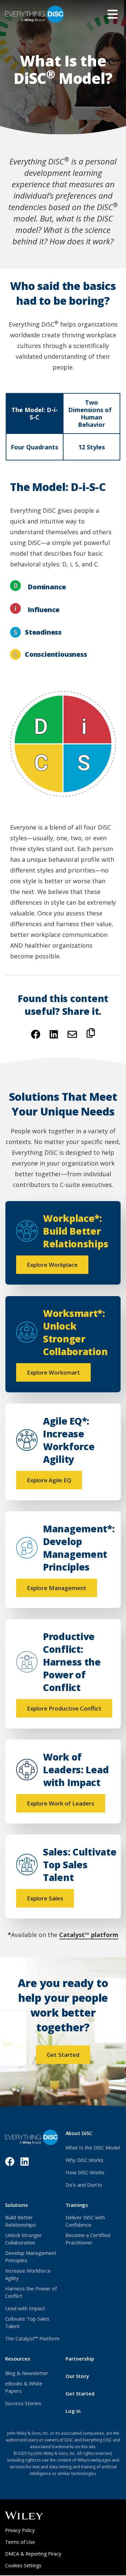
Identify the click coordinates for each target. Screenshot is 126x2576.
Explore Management (57, 1588)
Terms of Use (29, 2542)
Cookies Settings (23, 2565)
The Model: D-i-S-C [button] (35, 413)
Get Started (63, 2055)
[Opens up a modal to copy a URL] (91, 1035)
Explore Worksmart (53, 1372)
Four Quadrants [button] (34, 447)
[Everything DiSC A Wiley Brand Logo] (34, 14)
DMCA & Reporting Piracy (33, 2554)
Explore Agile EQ (49, 1480)
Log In (83, 2411)
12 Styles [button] (92, 447)
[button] (113, 14)
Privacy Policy (29, 2530)
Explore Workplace (52, 1265)
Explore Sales (45, 1898)
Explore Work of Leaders (61, 1803)
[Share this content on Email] (72, 1034)
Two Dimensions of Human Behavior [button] (92, 413)
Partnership (80, 2359)
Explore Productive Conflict (64, 1708)
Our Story (77, 2376)
